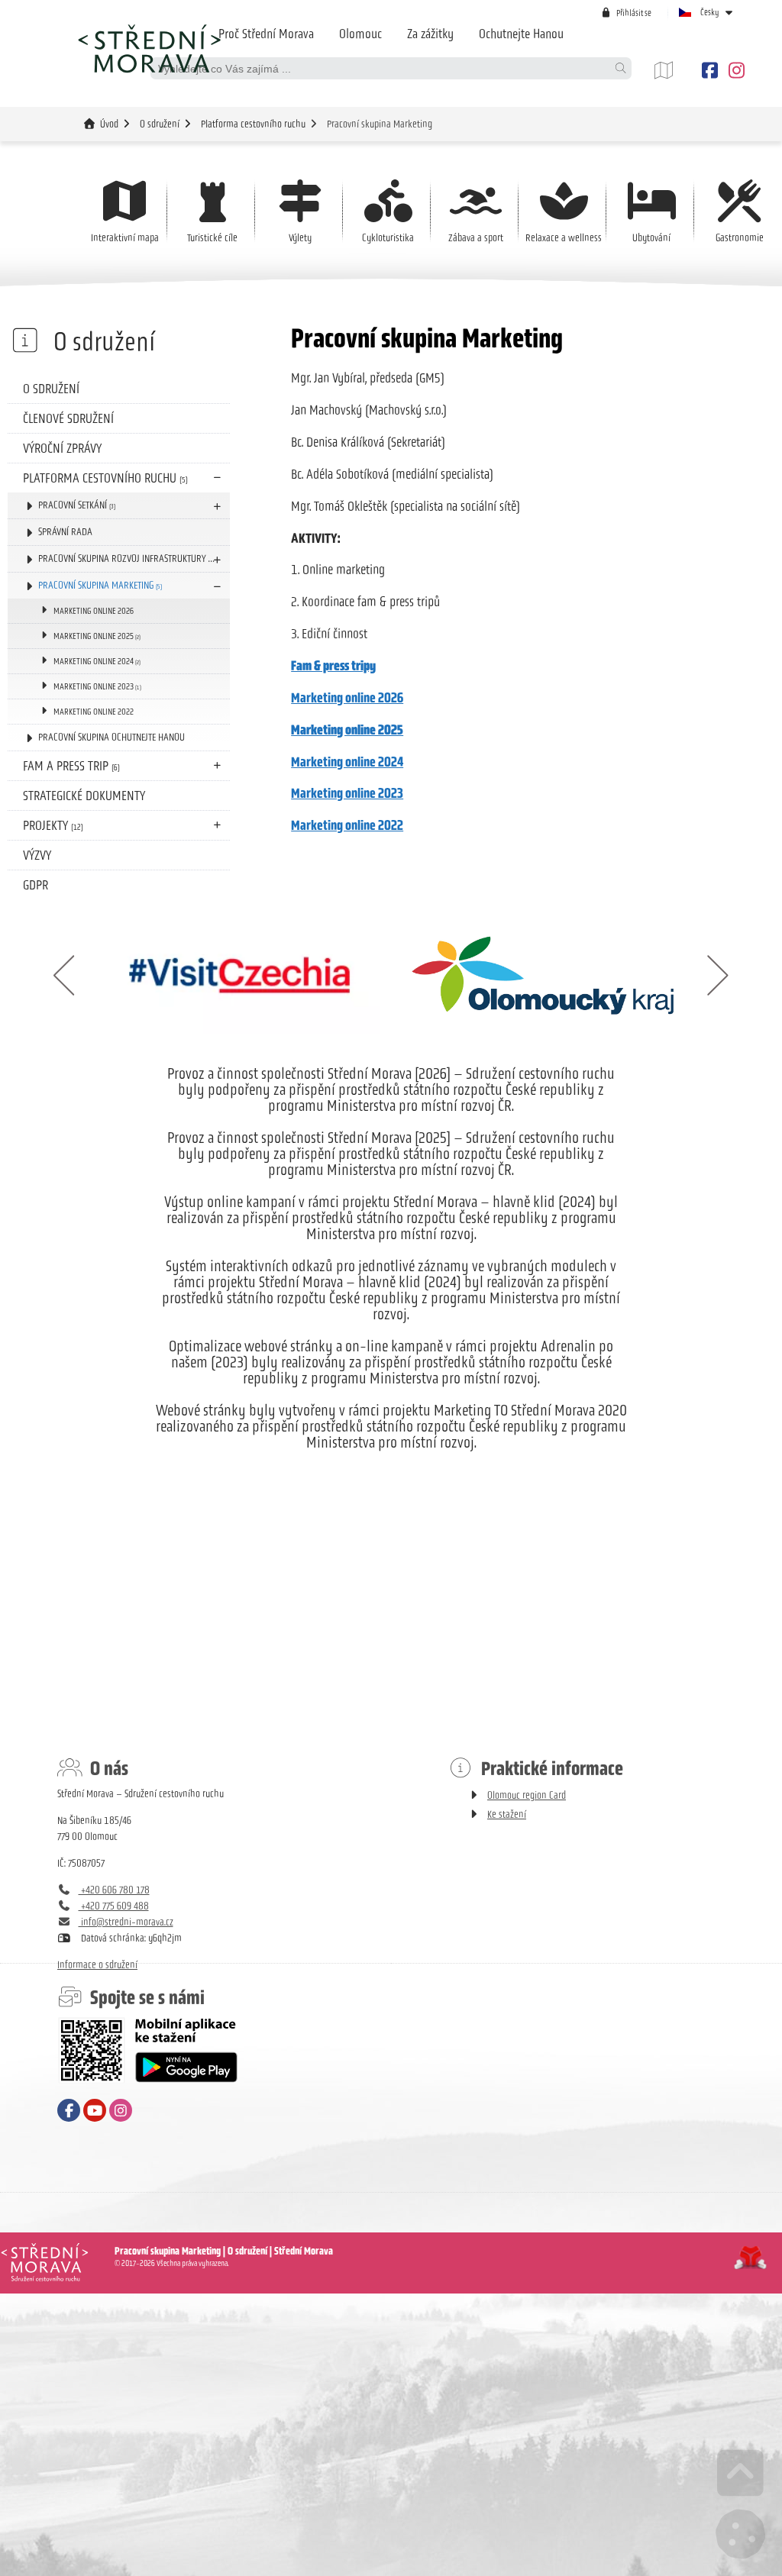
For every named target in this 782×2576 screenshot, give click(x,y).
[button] (626, 13)
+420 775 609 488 (114, 1906)
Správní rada (65, 532)
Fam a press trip (71, 766)
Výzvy (37, 855)
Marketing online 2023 (97, 686)
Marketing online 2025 (97, 636)
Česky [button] (710, 12)
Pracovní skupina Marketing (100, 585)
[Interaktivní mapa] (675, 71)
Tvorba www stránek (750, 2258)
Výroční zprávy (62, 448)
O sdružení (160, 124)
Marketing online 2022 (94, 712)
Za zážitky (430, 34)
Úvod (149, 48)
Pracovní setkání (77, 505)
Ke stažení (507, 1814)
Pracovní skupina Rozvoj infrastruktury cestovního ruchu (134, 558)
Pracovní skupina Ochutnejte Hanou (111, 737)
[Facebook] (709, 71)
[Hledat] (620, 68)
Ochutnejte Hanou (521, 34)
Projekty (53, 825)
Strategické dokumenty (84, 796)
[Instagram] (734, 71)
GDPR (36, 885)
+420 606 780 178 (114, 1890)
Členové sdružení (68, 418)
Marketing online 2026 (94, 611)
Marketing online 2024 (97, 661)
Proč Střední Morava (266, 34)
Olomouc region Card (527, 1795)
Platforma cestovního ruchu (253, 124)
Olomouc (360, 34)
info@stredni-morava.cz (126, 1922)
